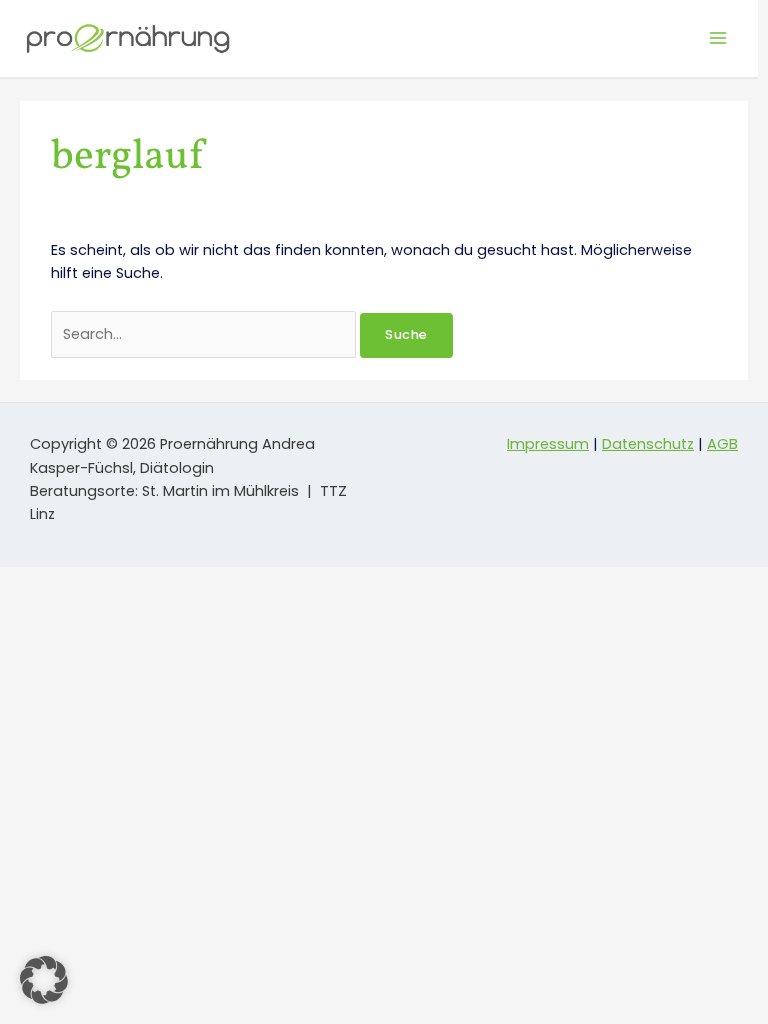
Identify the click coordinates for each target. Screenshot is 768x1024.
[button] (44, 980)
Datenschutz (648, 444)
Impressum (548, 444)
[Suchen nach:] (205, 334)
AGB (722, 444)
